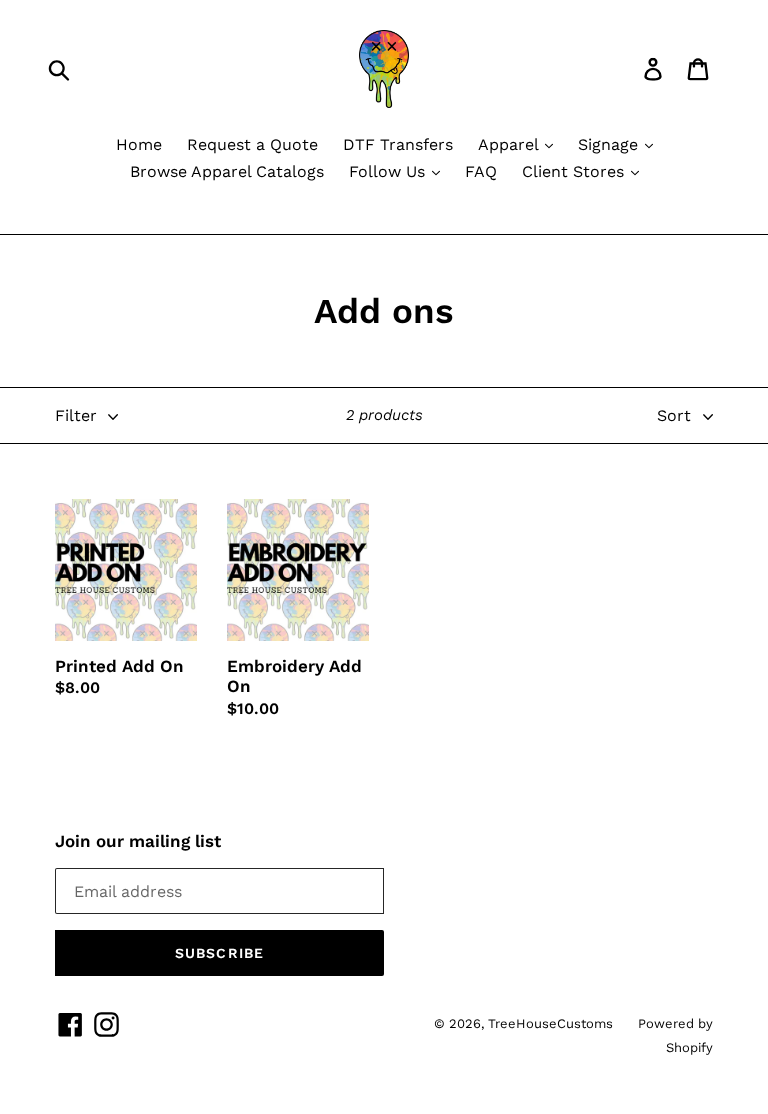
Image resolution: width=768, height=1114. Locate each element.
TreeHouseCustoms (550, 1023)
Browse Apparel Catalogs (227, 171)
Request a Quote (252, 144)
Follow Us (389, 171)
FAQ (481, 171)
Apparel (510, 144)
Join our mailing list (138, 841)
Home (139, 144)
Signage (610, 144)
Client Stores (575, 171)
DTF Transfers (398, 144)
